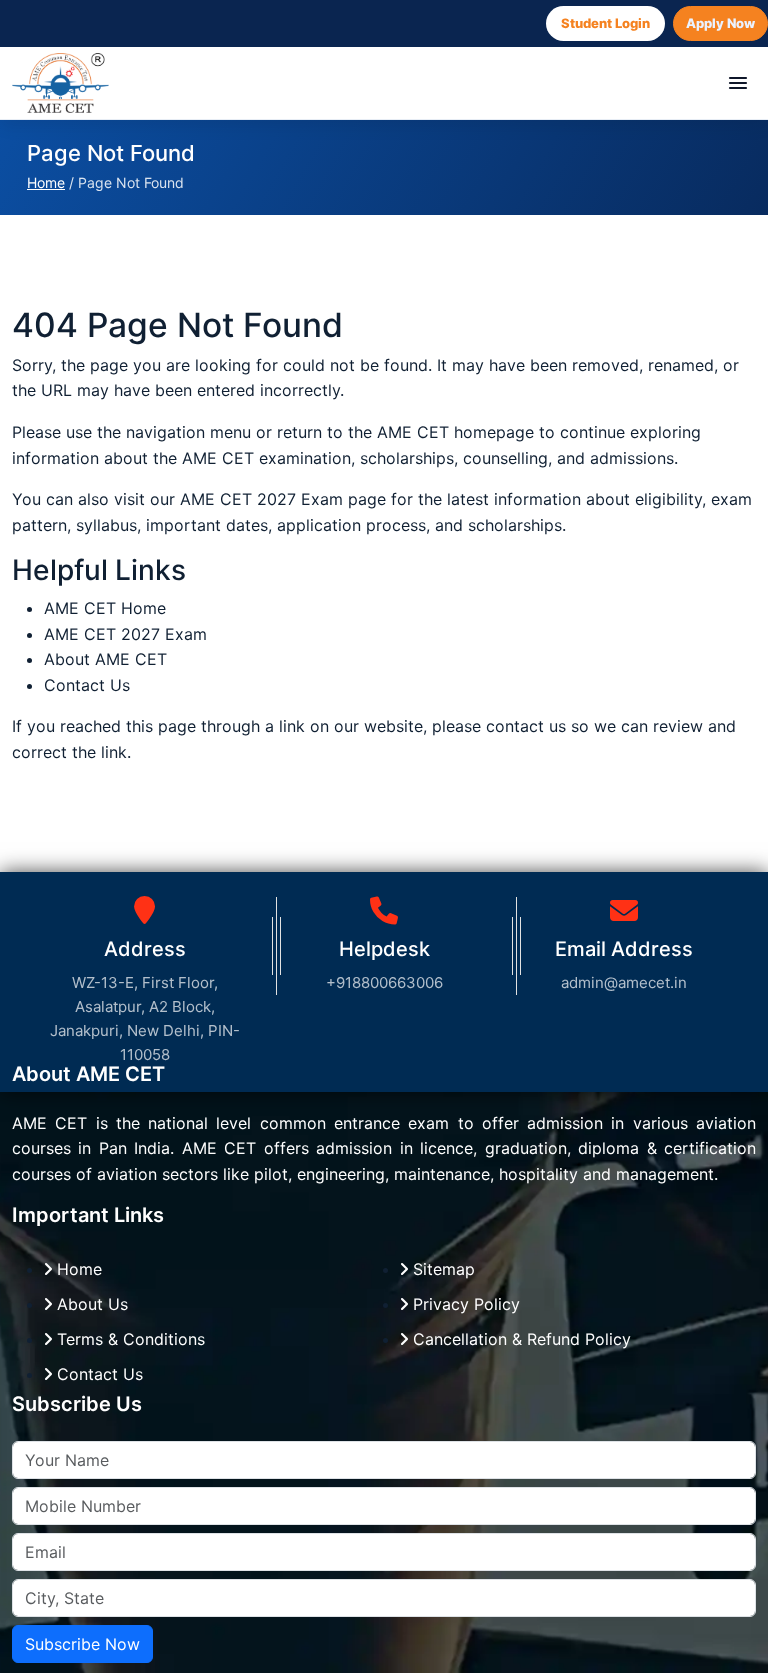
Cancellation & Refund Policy (519, 1339)
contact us (526, 726)
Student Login (605, 23)
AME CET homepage (455, 432)
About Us (90, 1304)
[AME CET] (60, 83)
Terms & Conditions (128, 1339)
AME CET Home (105, 608)
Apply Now (720, 23)
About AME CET (105, 659)
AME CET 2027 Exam (264, 499)
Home (46, 182)
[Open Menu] (738, 83)
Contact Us (87, 685)
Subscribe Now (82, 1644)
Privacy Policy (464, 1304)
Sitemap (441, 1269)
